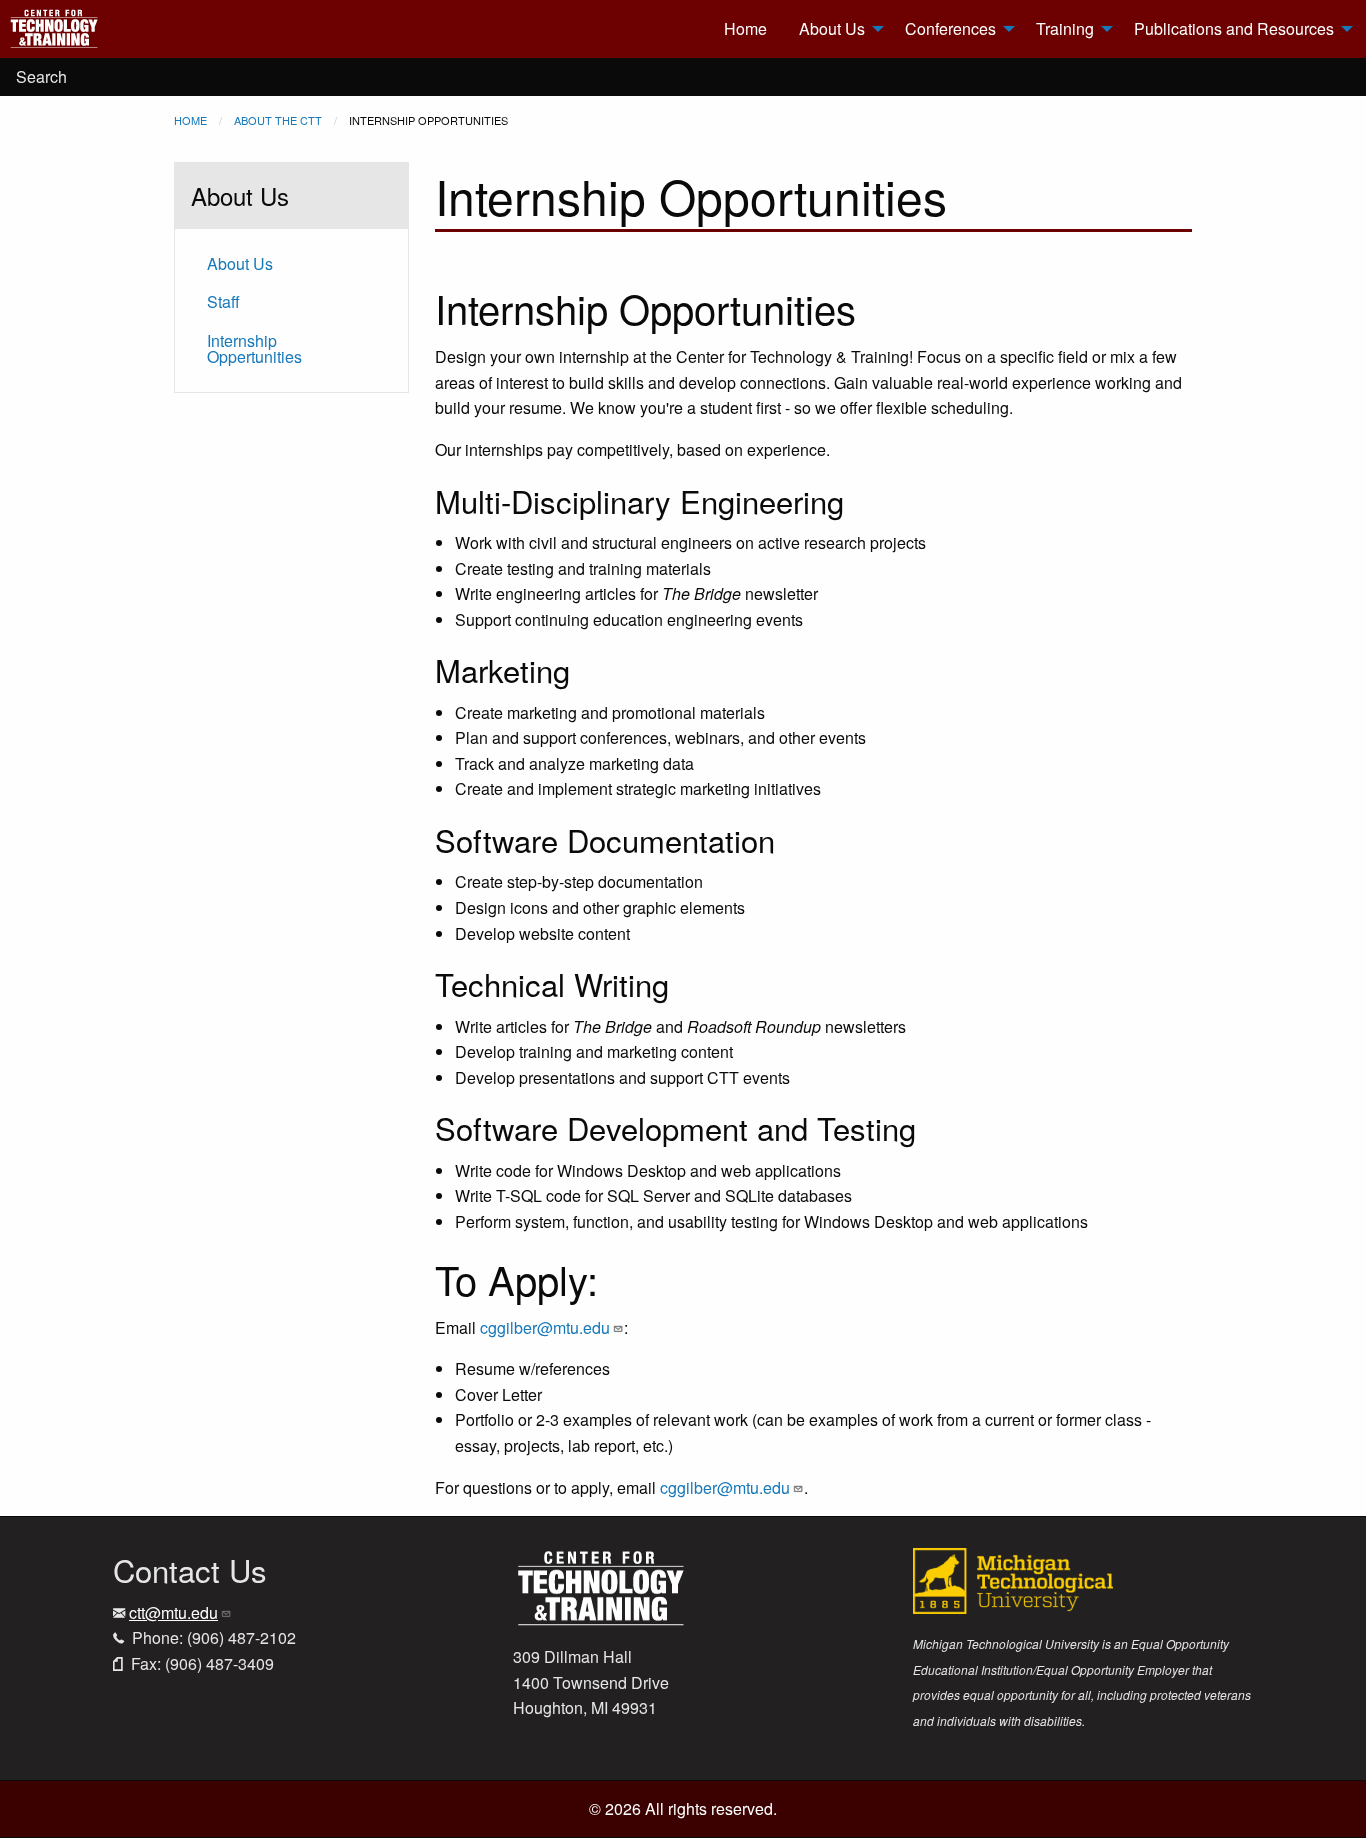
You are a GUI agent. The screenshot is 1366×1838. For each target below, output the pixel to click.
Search (41, 76)
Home (190, 120)
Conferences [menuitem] (950, 28)
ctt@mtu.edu (173, 1612)
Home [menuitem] (745, 28)
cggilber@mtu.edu (545, 1327)
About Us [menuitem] (832, 28)
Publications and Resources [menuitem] (1234, 28)
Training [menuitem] (1065, 28)
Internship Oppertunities (254, 348)
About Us (240, 263)
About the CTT (278, 120)
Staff (223, 301)
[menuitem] (130, 29)
